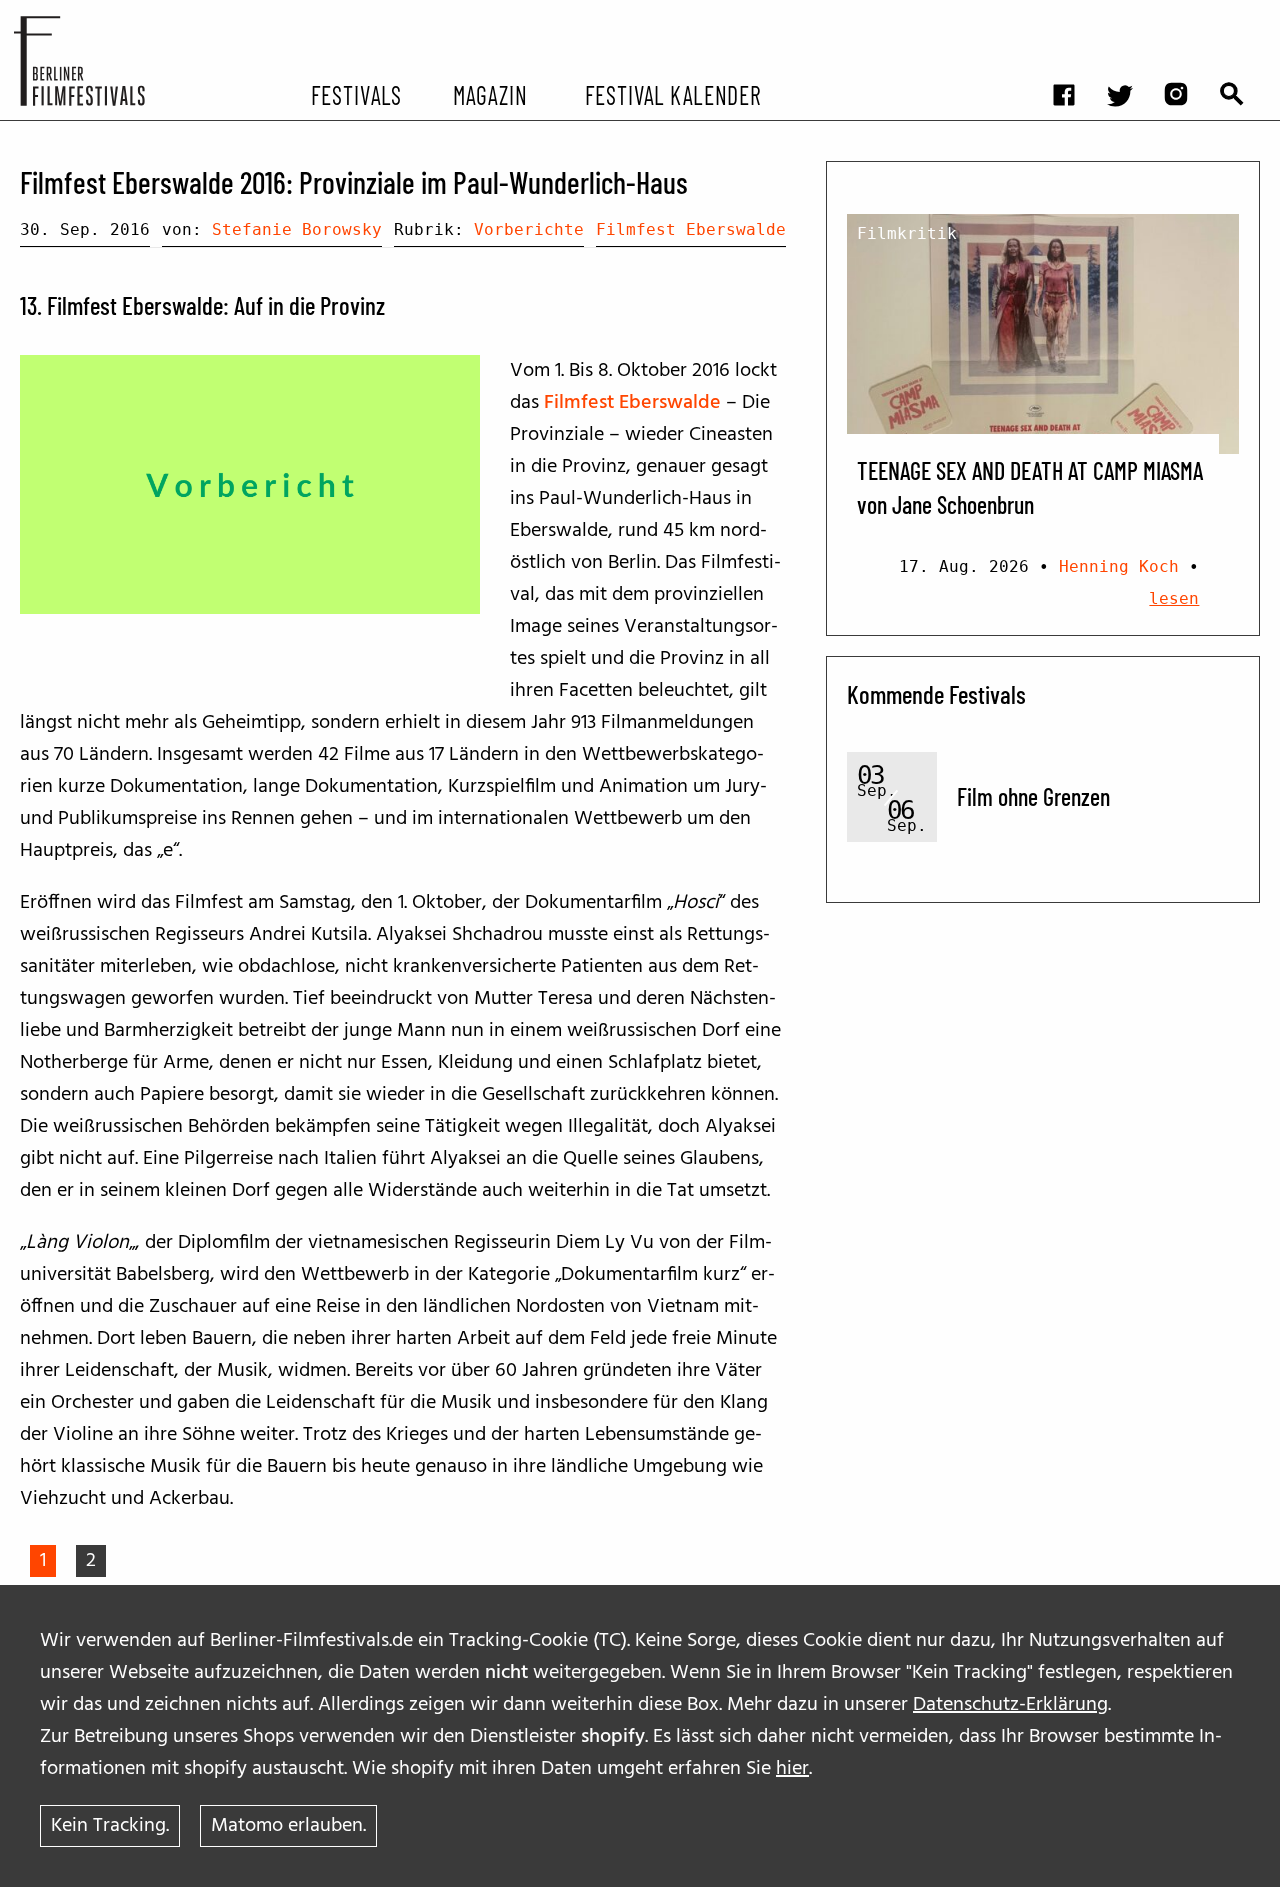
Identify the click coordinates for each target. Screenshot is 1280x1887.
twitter (1130, 15)
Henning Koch (1119, 566)
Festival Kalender (672, 94)
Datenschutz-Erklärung (1010, 1705)
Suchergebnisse (1242, 15)
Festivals (356, 94)
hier (792, 1769)
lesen (1174, 598)
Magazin (489, 94)
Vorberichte (529, 229)
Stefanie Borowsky (297, 229)
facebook (1074, 15)
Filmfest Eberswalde (691, 229)
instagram (1186, 15)
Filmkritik (907, 233)
